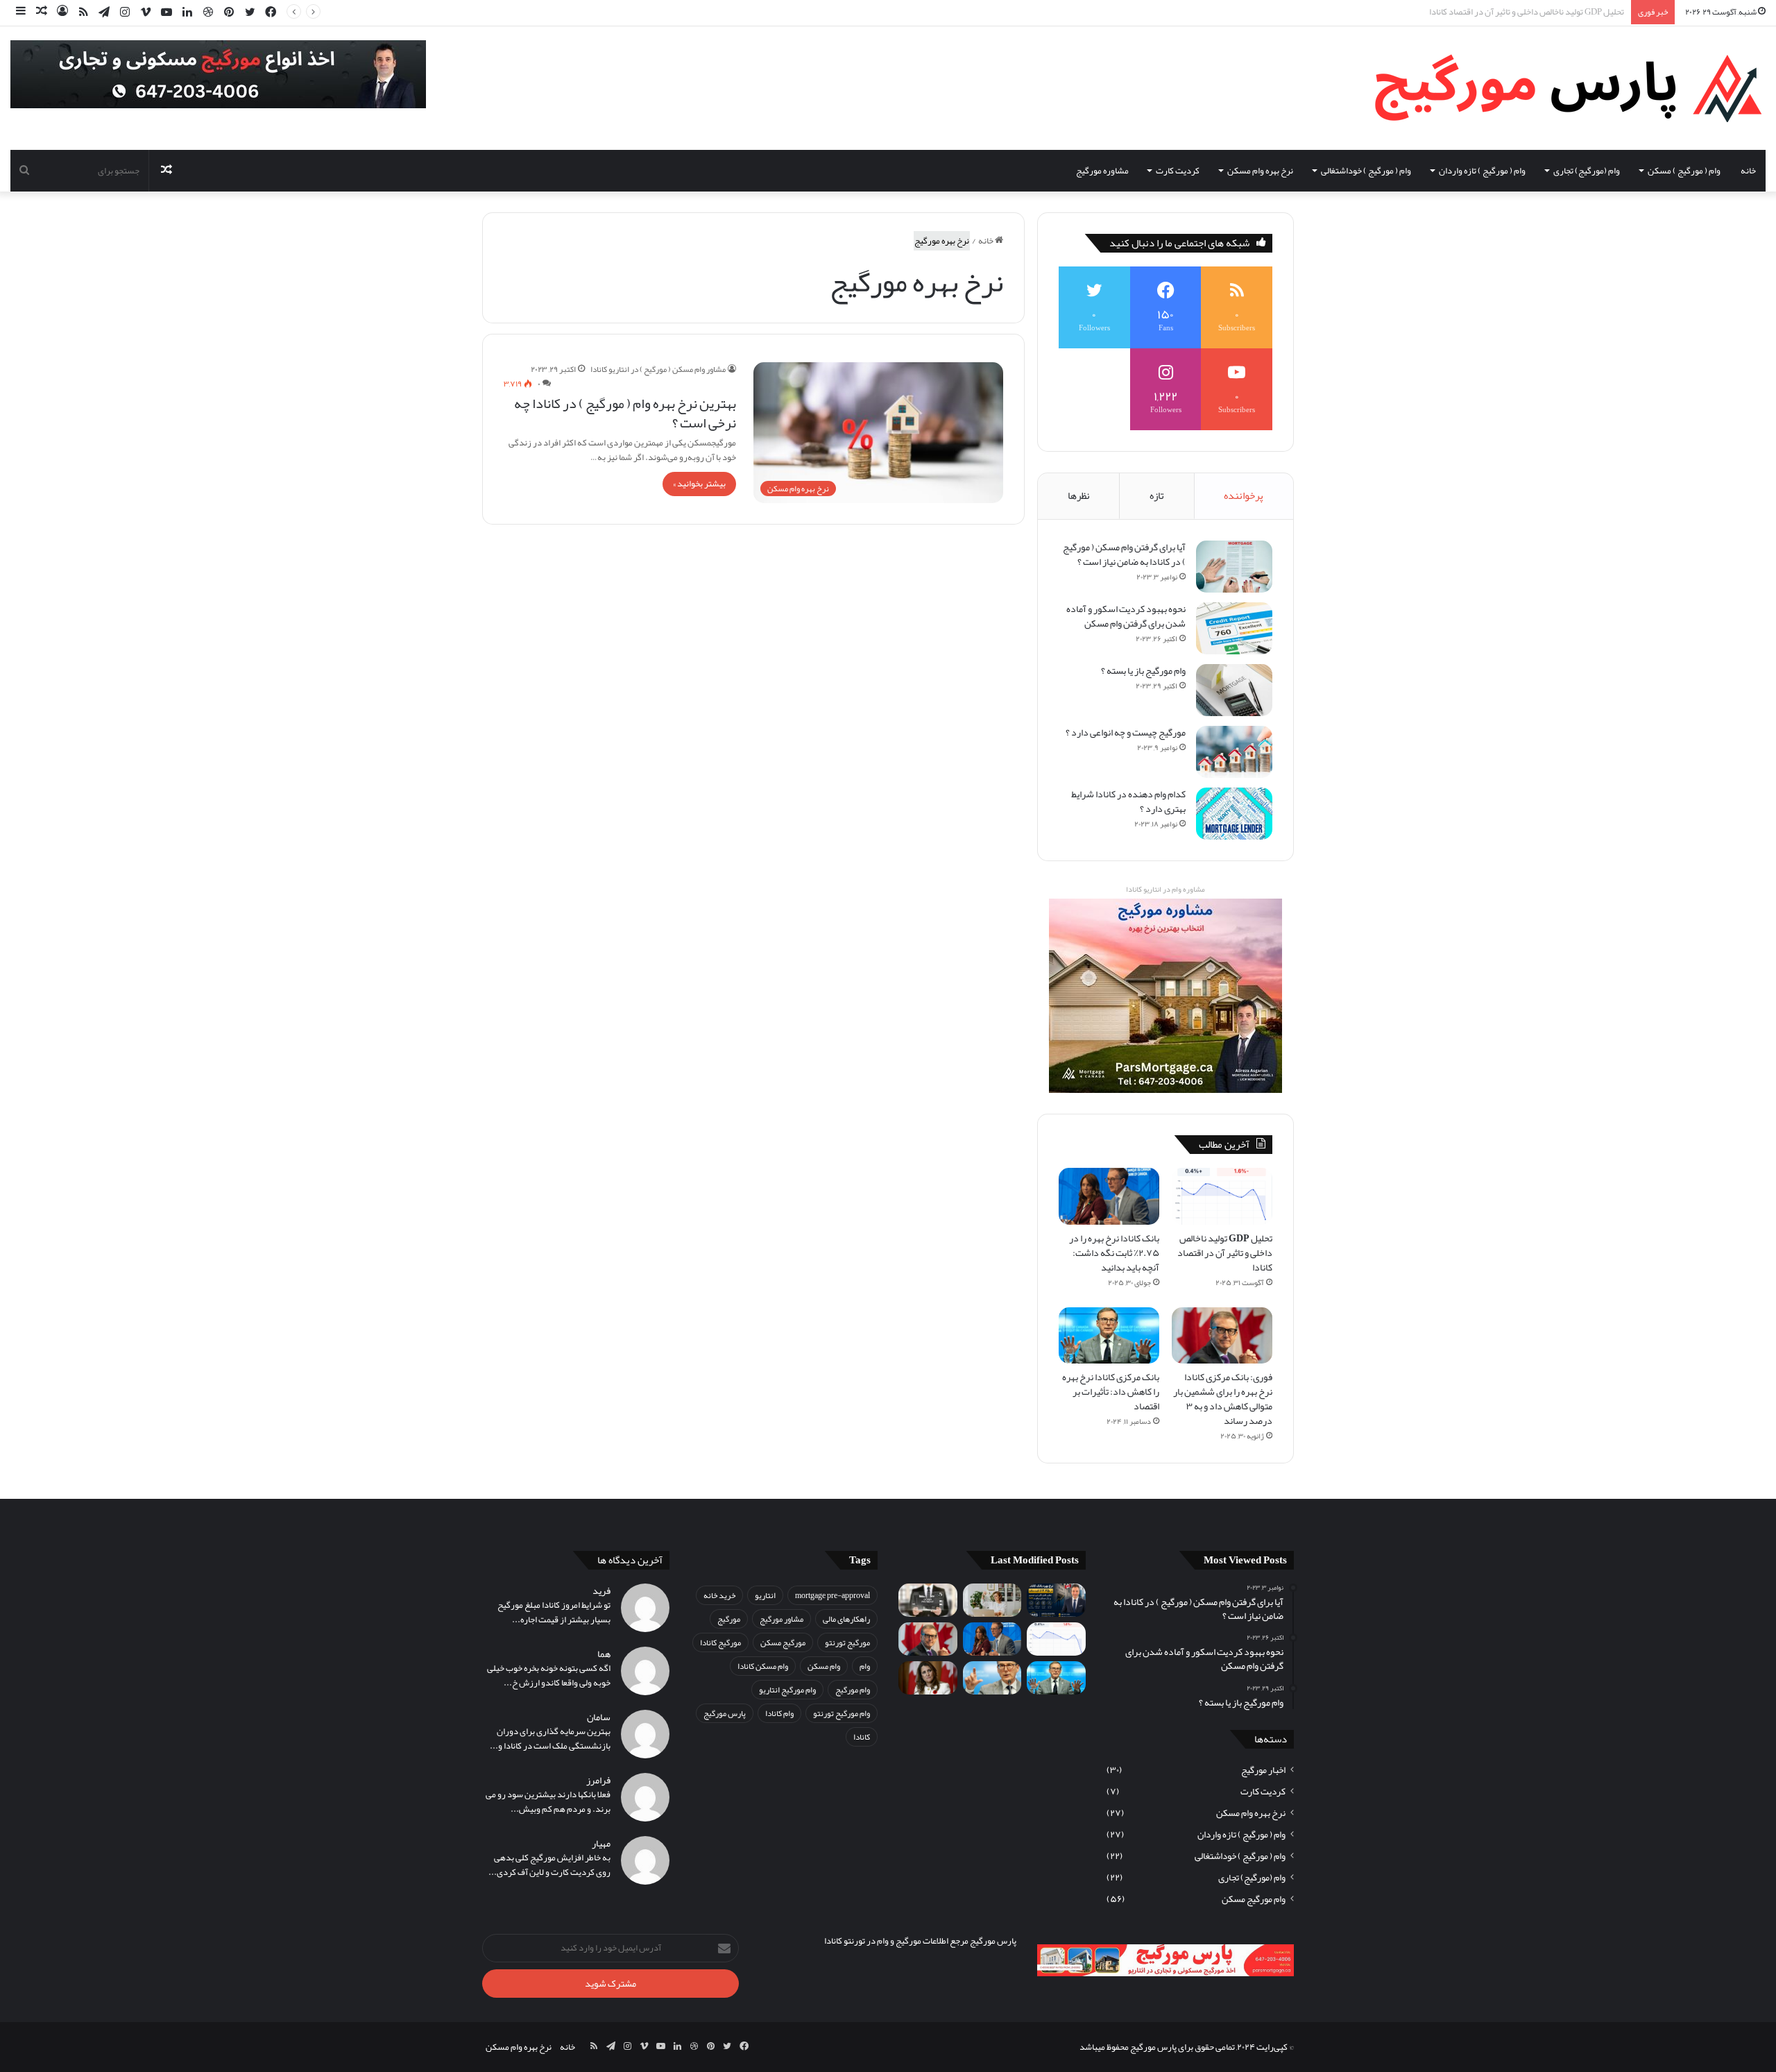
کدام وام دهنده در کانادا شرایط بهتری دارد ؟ (1128, 801)
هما (604, 1654)
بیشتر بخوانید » (699, 484)
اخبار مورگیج (1263, 1770)
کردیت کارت (1178, 171)
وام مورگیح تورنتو (842, 1713)
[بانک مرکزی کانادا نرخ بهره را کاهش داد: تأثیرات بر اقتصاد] (1109, 1336)
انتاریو (765, 1595)
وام (865, 1666)
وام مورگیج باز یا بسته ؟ (1143, 670)
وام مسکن (824, 1666)
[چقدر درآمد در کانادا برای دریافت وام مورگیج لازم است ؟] (992, 1600)
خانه (1748, 171)
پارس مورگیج (725, 1713)
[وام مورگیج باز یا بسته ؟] (1234, 690)
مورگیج (729, 1619)
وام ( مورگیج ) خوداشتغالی (1366, 171)
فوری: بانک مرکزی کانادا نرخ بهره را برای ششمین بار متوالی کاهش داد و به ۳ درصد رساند (1223, 1399)
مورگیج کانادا (720, 1642)
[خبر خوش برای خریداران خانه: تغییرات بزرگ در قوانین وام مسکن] (928, 1678)
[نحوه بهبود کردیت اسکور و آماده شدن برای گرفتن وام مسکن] (1234, 628)
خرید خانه (719, 1595)
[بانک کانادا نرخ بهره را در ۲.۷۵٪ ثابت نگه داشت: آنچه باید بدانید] (1109, 1196)
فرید (601, 1591)
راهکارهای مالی (846, 1619)
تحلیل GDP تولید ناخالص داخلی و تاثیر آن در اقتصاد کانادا (1225, 1252)
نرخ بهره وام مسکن (1260, 171)
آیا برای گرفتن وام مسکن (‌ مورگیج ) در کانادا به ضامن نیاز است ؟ (1124, 554)
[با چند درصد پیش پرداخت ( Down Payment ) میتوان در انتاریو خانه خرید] (928, 1600)
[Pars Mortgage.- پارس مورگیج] (1558, 88)
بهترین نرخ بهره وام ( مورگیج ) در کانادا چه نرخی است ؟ (625, 413)
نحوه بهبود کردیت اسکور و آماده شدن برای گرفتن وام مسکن (1126, 616)
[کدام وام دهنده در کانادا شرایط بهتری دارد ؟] (1234, 814)
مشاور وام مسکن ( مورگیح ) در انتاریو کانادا (658, 369)
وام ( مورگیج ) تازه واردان (1482, 171)
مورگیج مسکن (783, 1642)
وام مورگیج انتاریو (787, 1690)
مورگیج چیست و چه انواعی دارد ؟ (1126, 732)
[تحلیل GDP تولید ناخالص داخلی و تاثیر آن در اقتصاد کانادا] (1222, 1196)
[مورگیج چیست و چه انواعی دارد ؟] (1234, 752)
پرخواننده (1244, 495)
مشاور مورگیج (782, 1619)
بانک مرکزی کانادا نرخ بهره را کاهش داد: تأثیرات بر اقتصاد (1111, 1391)
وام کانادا (779, 1713)
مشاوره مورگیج (1102, 171)
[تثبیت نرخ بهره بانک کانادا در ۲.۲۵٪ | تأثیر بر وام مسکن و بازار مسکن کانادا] (1056, 1600)
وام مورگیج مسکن (1254, 1899)
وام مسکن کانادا (763, 1666)
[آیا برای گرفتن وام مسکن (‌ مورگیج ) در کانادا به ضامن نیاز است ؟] (1234, 567)
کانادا (862, 1737)
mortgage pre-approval (832, 1595)
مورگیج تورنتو (847, 1642)
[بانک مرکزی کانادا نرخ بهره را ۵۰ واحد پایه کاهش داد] (992, 1678)
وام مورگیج (853, 1690)
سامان (599, 1717)
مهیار (601, 1843)
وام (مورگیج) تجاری (1587, 171)
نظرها (1079, 495)
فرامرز (598, 1780)
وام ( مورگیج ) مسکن (1684, 171)
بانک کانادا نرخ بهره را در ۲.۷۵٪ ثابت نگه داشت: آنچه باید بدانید (1513, 12)
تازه (1157, 495)
